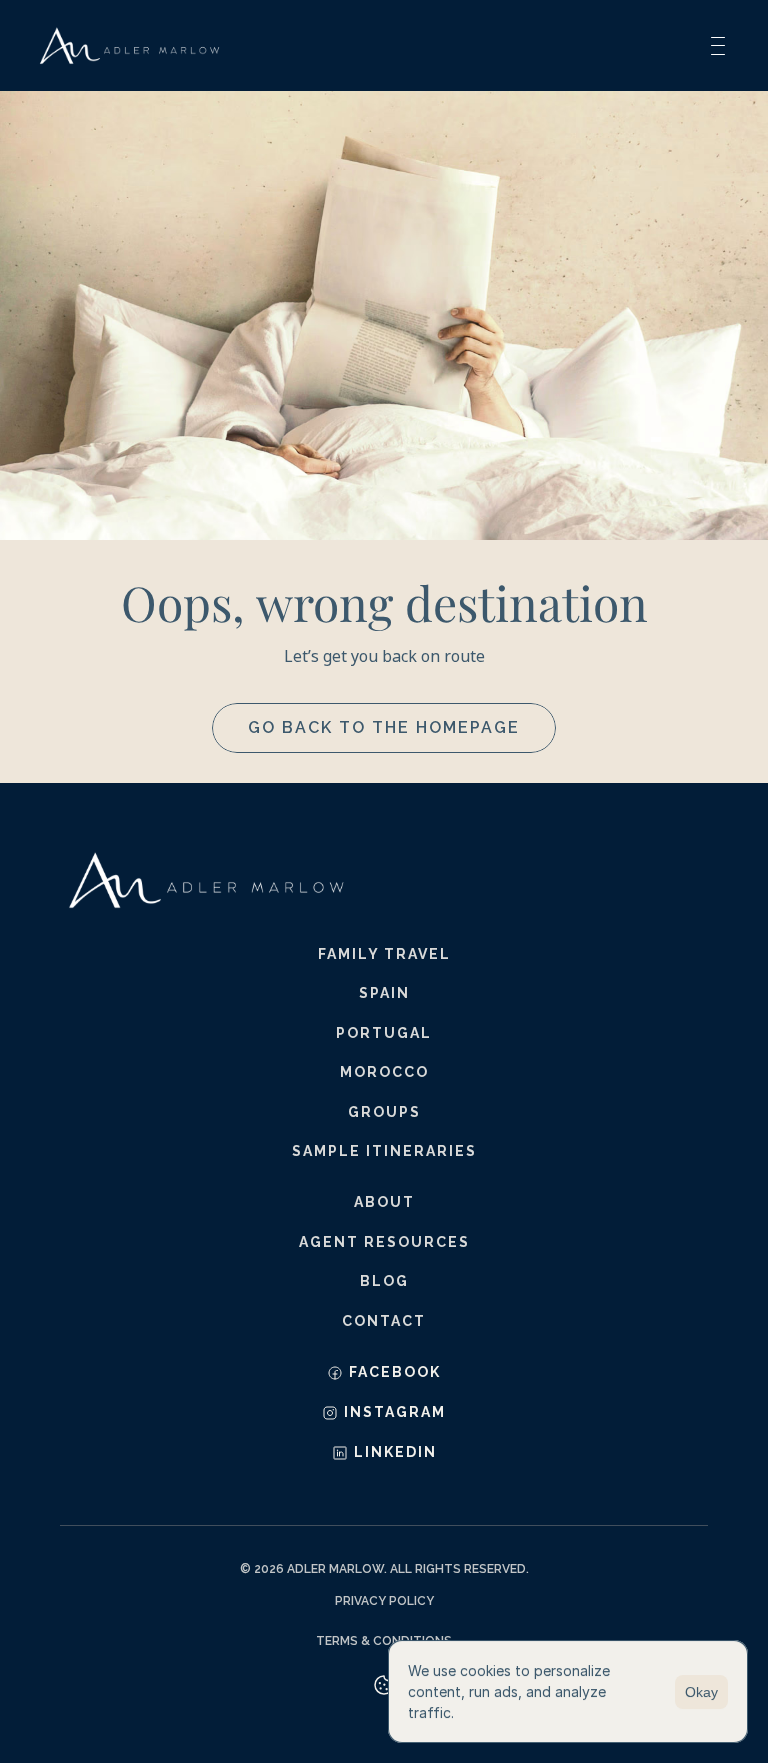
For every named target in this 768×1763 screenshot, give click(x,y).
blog (384, 1281)
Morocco (384, 1072)
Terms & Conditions (384, 1641)
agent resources (384, 1242)
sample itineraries (384, 1151)
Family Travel (384, 954)
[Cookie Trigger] (384, 1685)
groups (384, 1112)
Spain (384, 993)
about (384, 1202)
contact (384, 1321)
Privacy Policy (384, 1601)
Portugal (384, 1033)
